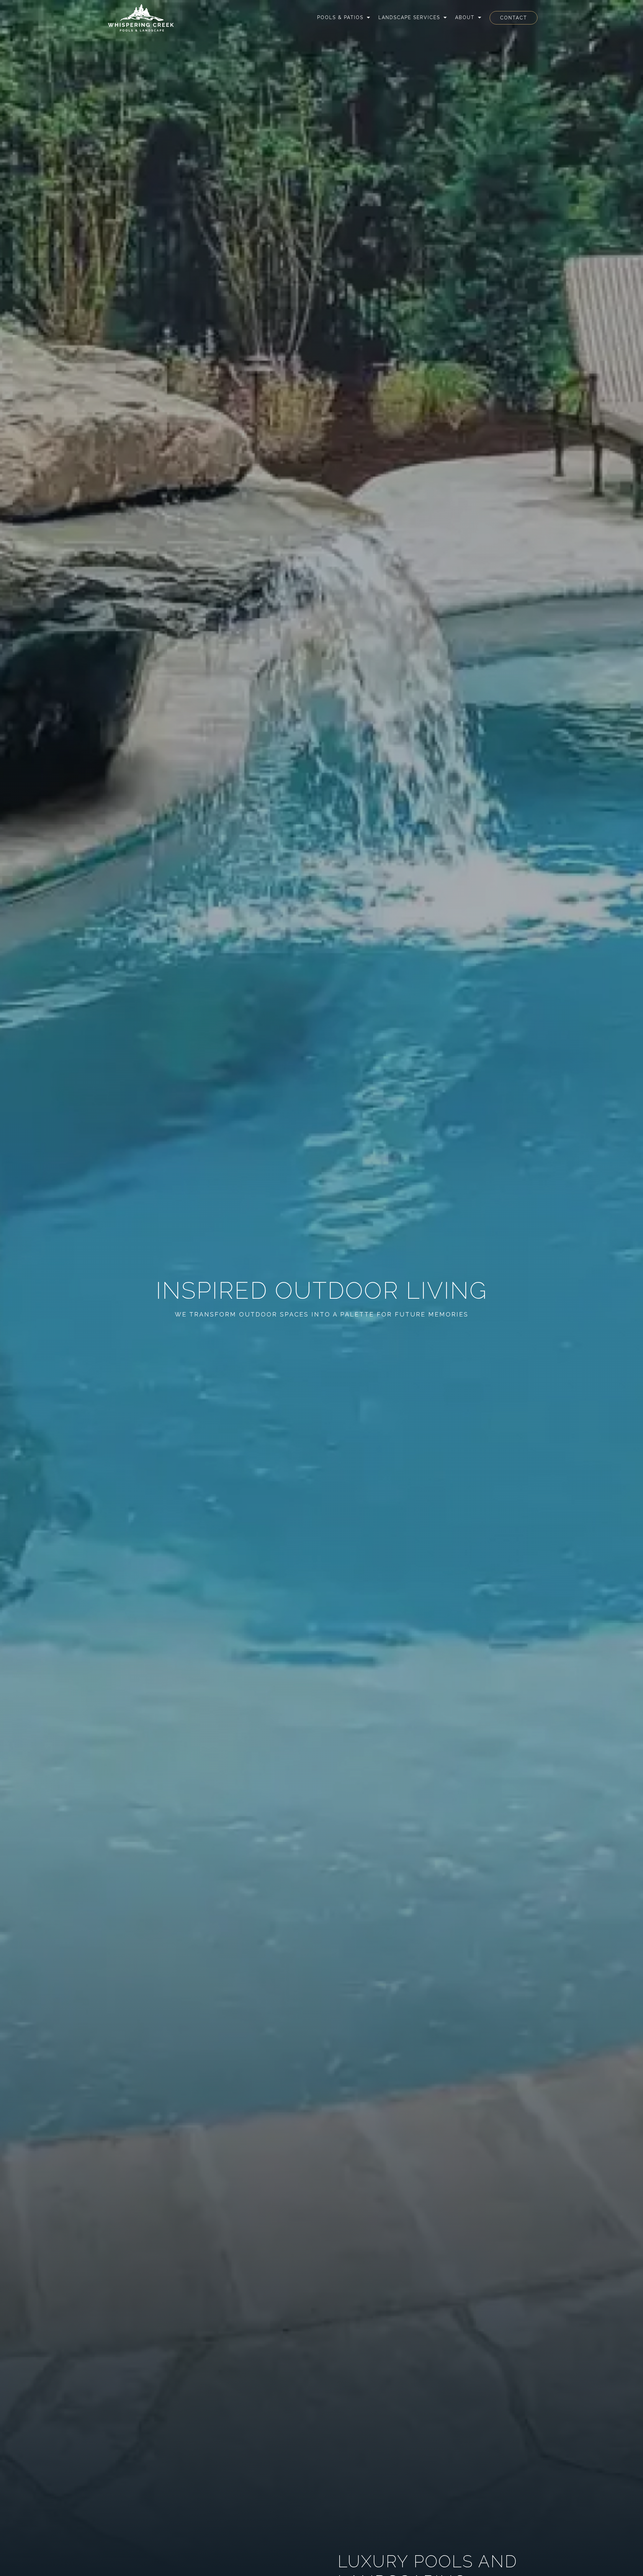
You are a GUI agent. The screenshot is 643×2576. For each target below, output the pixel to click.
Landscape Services (409, 17)
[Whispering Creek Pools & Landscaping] (141, 18)
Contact (514, 18)
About (465, 17)
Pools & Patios (340, 17)
